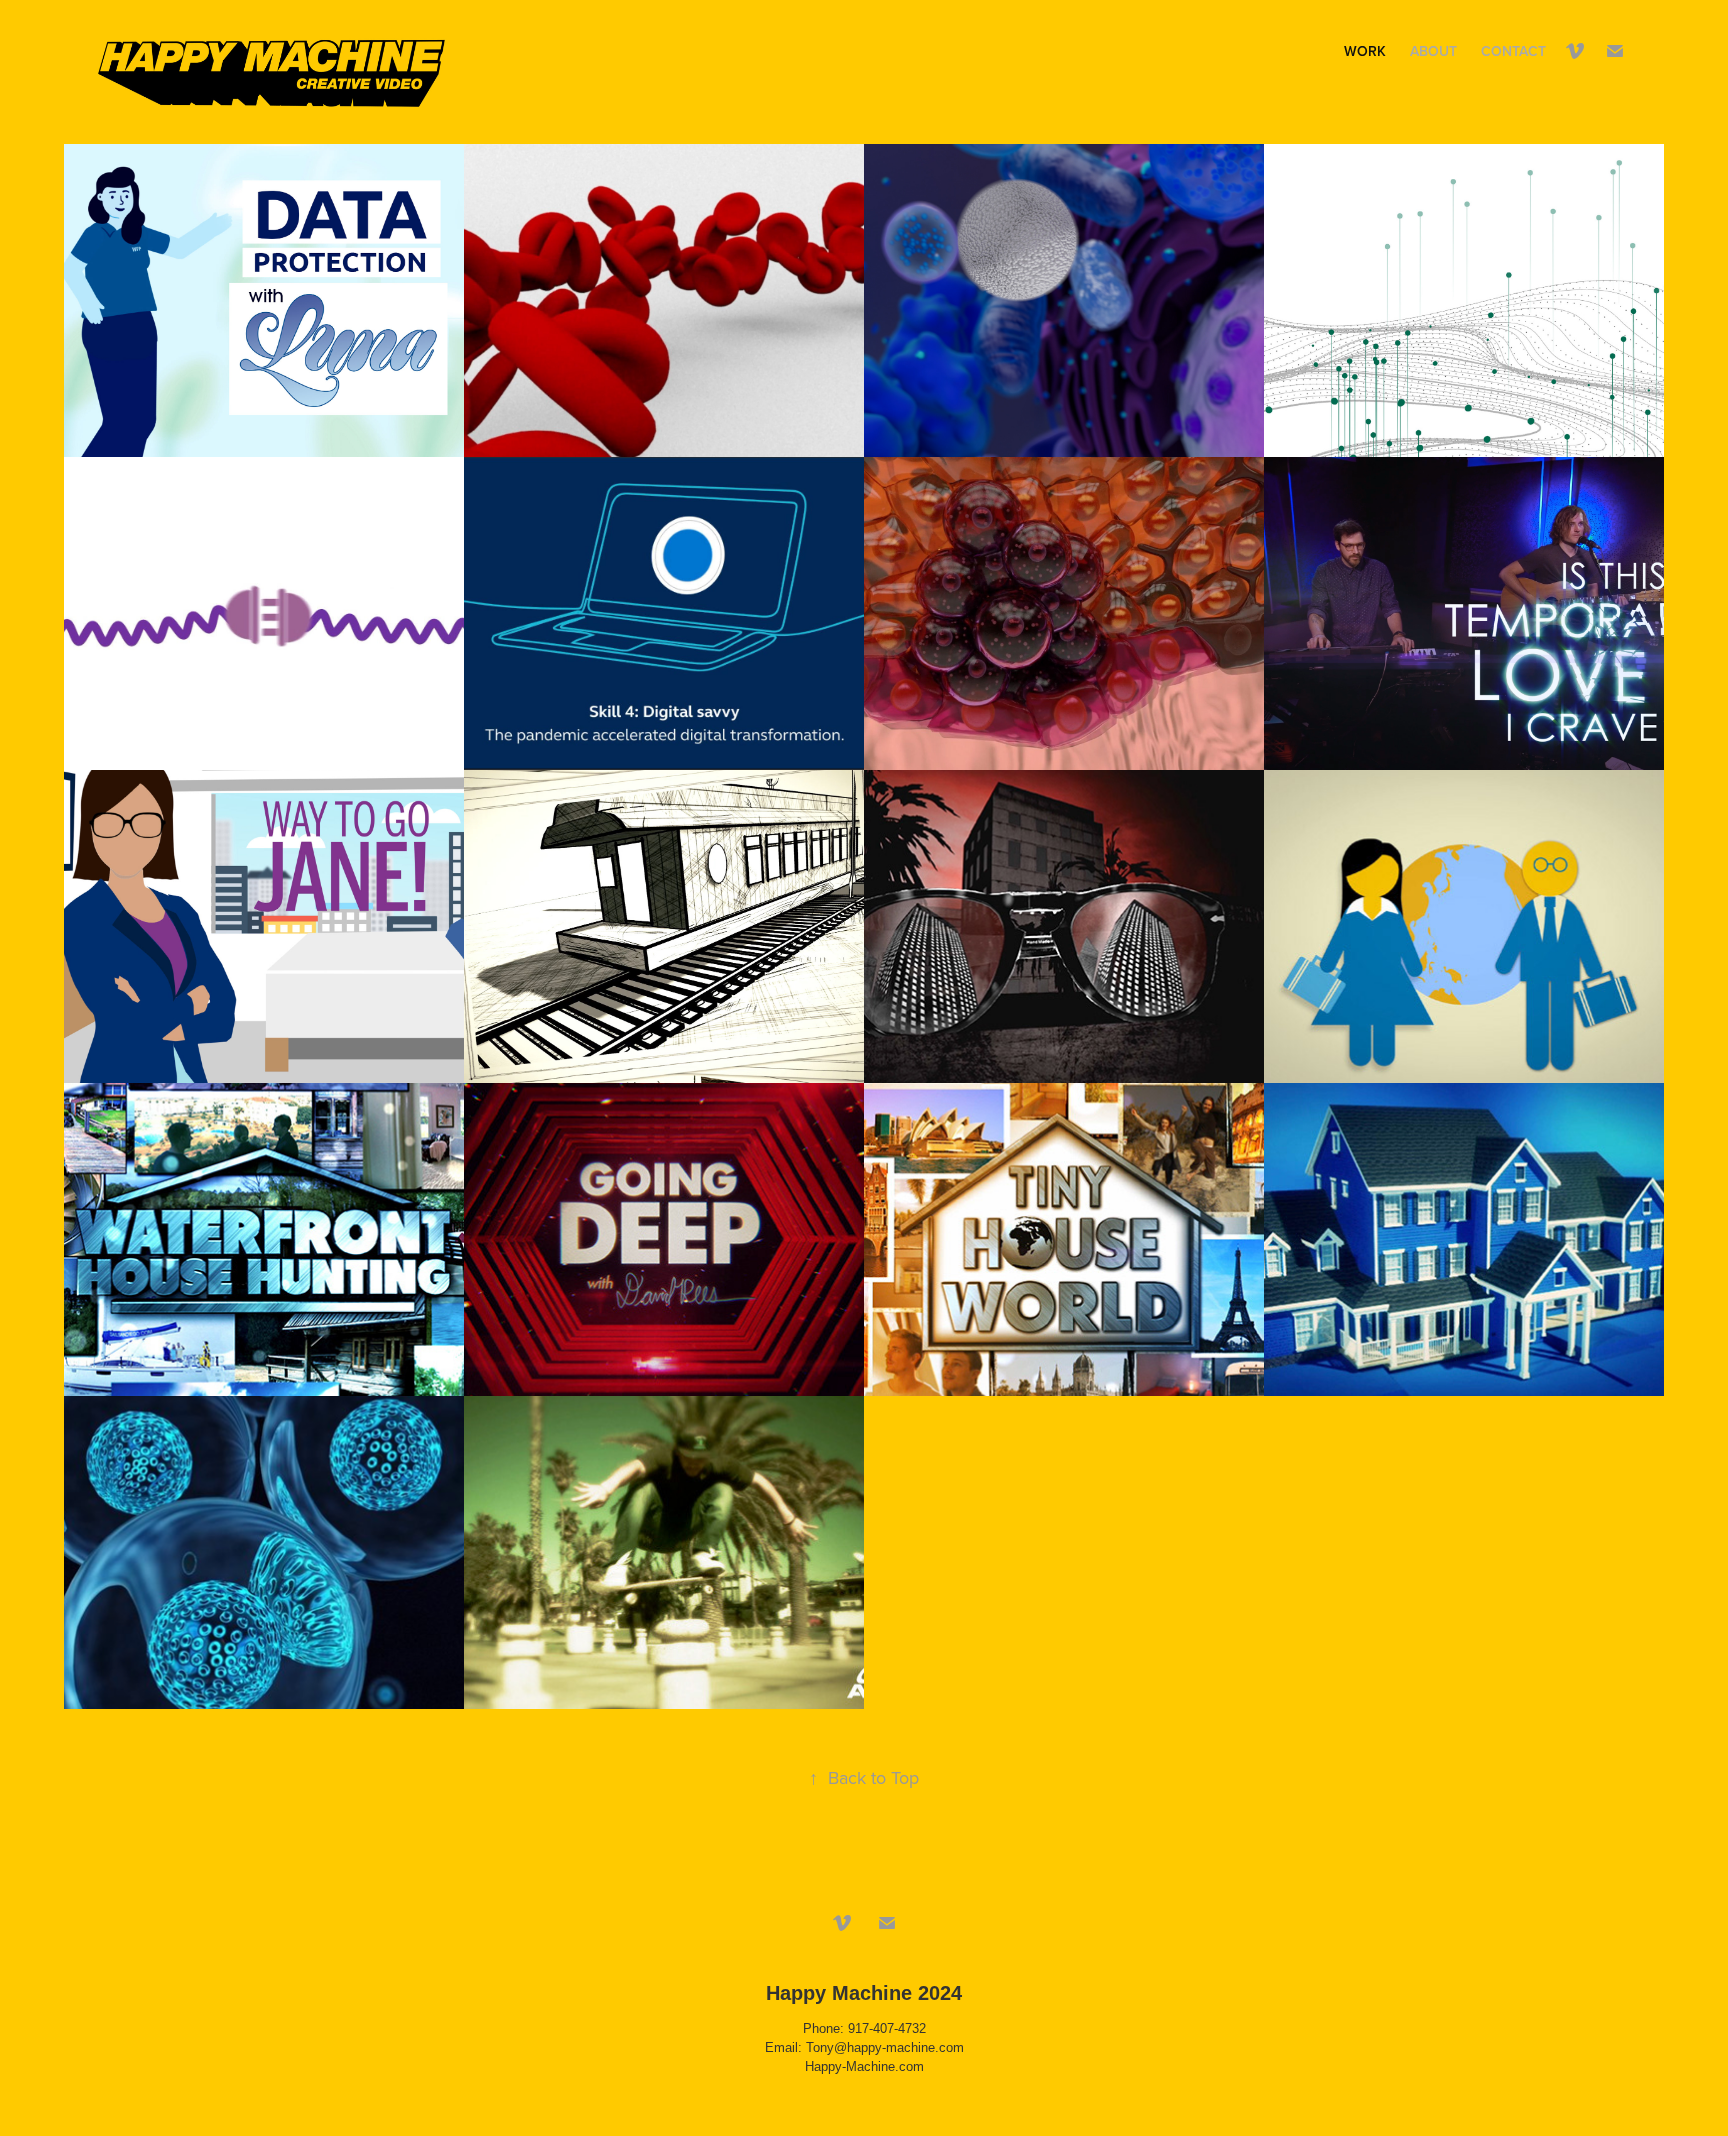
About (1433, 51)
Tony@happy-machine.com (885, 2047)
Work (1365, 51)
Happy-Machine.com (864, 2066)
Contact (1513, 51)
